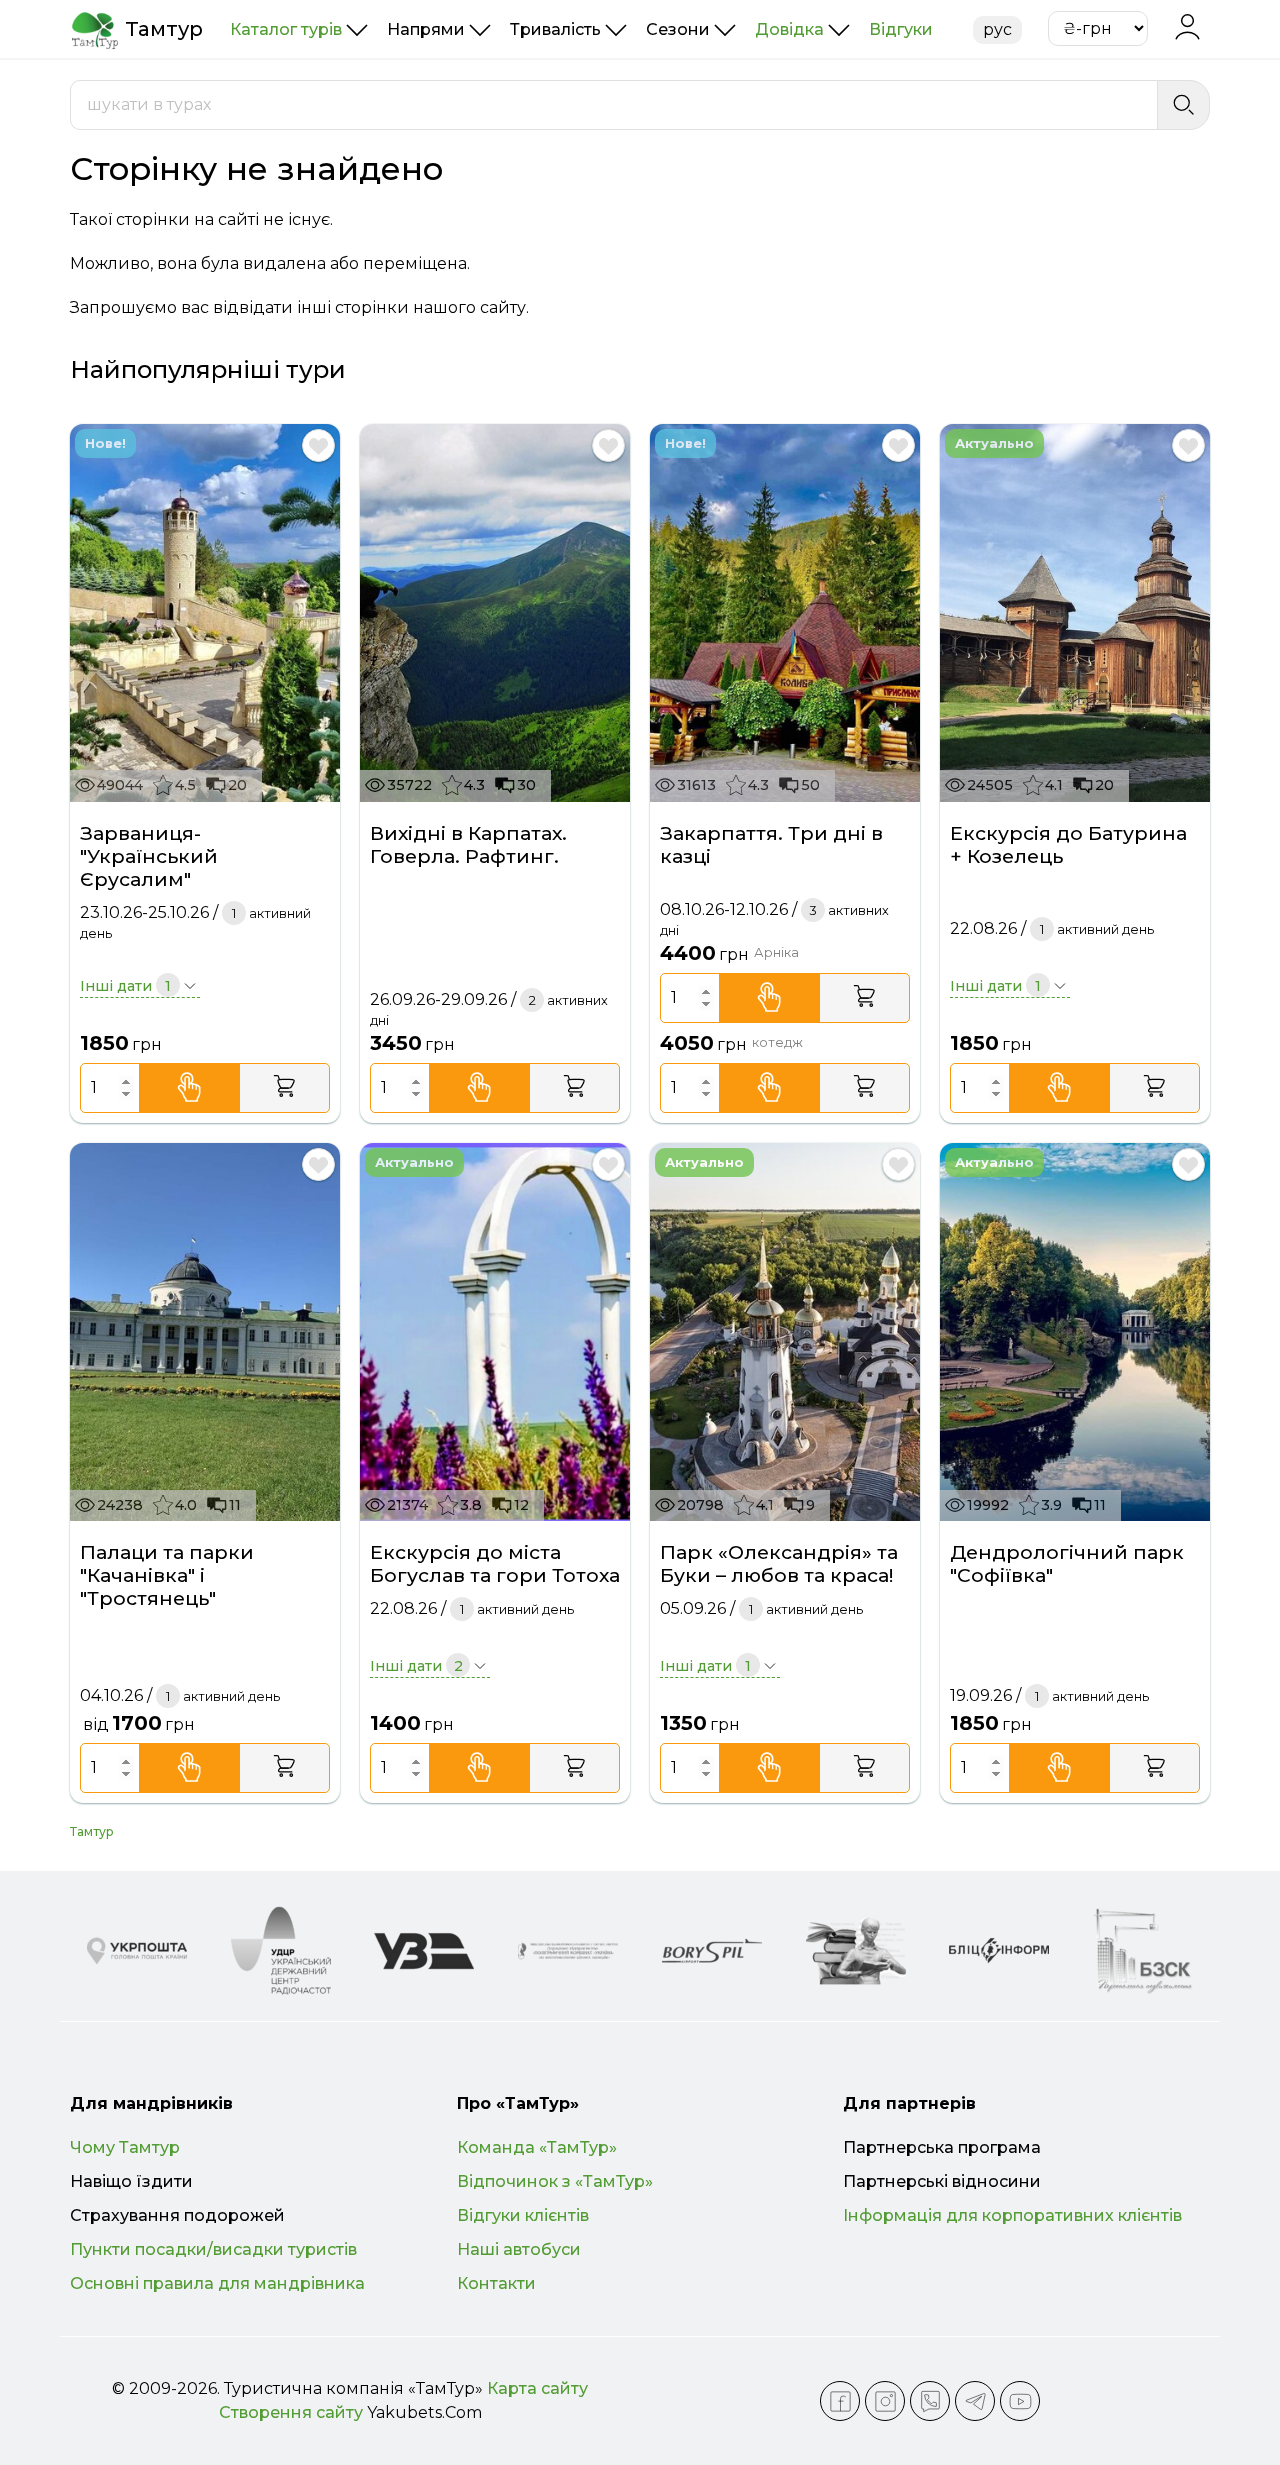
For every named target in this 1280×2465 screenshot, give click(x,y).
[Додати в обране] (318, 445)
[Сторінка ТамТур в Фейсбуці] (840, 2401)
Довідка (789, 29)
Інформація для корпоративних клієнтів (1012, 2215)
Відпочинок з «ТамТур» (555, 2181)
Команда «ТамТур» (537, 2147)
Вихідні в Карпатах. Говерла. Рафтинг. (468, 845)
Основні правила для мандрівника (217, 2283)
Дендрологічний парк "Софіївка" (1067, 1564)
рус (997, 29)
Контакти (496, 2283)
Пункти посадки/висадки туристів (213, 2249)
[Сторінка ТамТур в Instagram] (885, 2401)
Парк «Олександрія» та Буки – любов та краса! (779, 1564)
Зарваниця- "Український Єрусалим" (149, 856)
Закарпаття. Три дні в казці (771, 845)
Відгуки (901, 29)
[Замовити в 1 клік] (189, 1088)
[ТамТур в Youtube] (1020, 2401)
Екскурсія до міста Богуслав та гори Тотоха (495, 1564)
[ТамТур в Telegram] (975, 2401)
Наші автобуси (519, 2249)
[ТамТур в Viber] (930, 2401)
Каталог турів (286, 29)
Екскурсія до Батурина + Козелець (1068, 845)
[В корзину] (284, 1088)
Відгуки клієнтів (523, 2215)
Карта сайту (537, 2388)
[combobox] (614, 105)
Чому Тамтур (125, 2147)
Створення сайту (291, 2412)
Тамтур (92, 1831)
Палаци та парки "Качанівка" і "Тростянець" (167, 1575)
